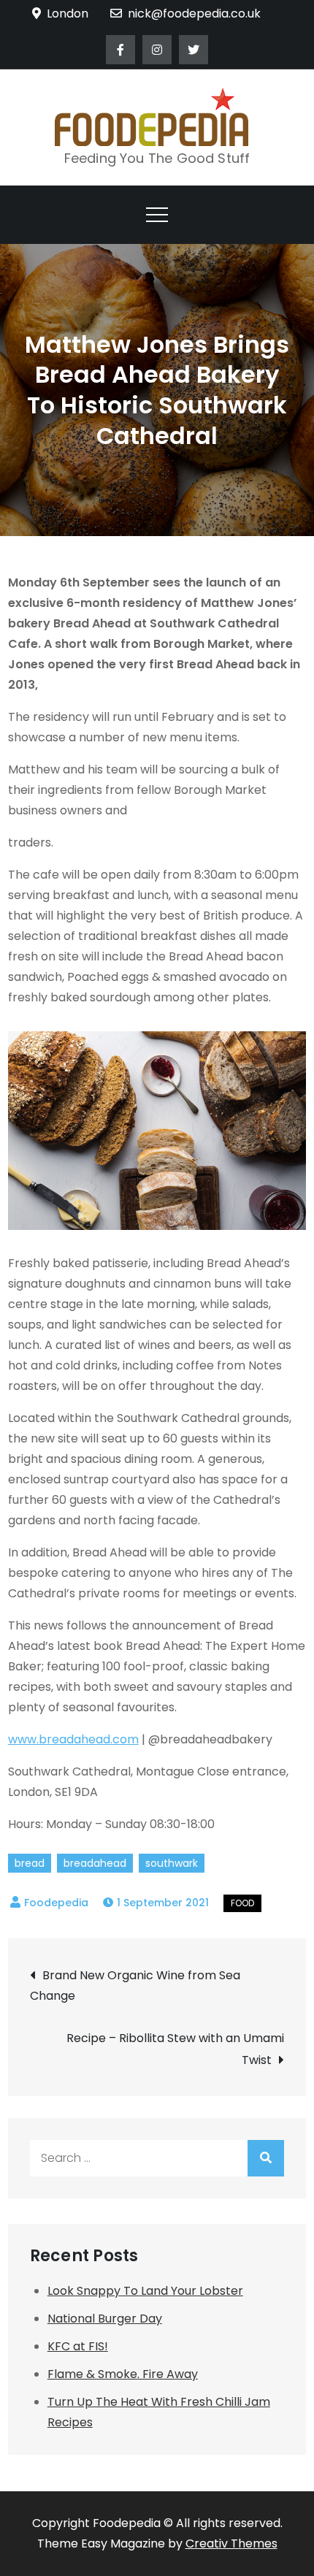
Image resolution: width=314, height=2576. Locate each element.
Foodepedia (56, 1903)
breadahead (95, 1863)
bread (30, 1863)
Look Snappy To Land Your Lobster (145, 2291)
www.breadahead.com (73, 1739)
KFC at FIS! (78, 2346)
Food (242, 1903)
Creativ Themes (231, 2543)
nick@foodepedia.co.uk (194, 14)
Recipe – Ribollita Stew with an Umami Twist (175, 2049)
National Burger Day (105, 2319)
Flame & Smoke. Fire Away (123, 2374)
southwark (172, 1863)
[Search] (266, 2158)
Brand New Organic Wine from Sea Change (135, 1985)
